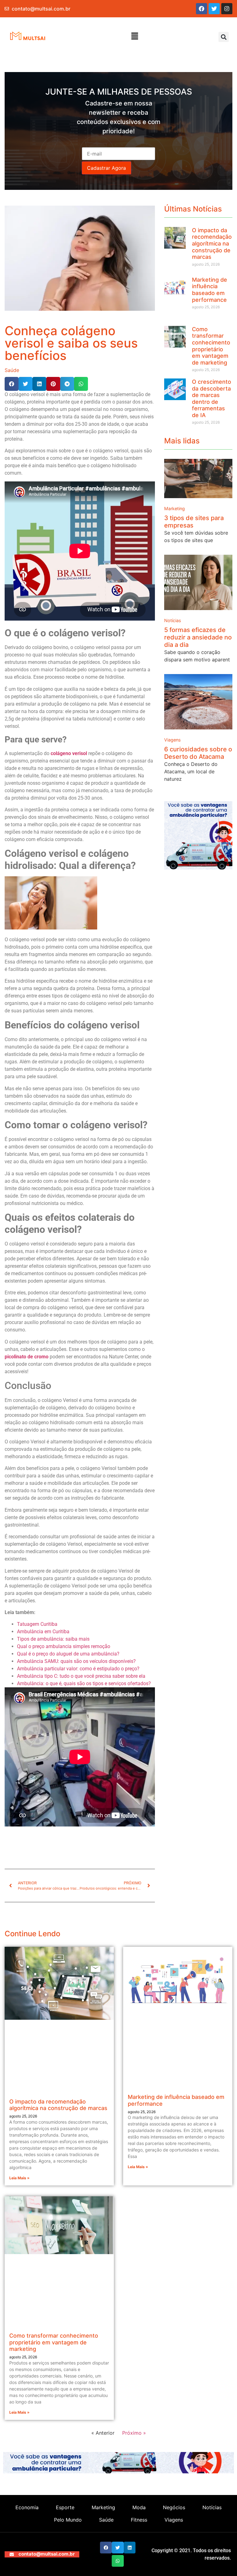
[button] (135, 36)
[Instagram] (227, 9)
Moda (139, 2507)
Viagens (173, 740)
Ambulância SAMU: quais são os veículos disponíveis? (76, 1661)
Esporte (65, 2507)
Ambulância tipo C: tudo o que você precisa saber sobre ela (81, 1676)
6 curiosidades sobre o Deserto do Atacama (198, 753)
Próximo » (134, 2433)
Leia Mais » (19, 2178)
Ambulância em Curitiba (43, 1632)
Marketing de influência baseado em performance (210, 290)
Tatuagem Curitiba (37, 1624)
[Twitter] (214, 9)
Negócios (174, 2507)
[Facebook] (202, 9)
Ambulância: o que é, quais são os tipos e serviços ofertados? (84, 1683)
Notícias (173, 621)
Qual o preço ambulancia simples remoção (64, 1646)
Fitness (139, 2520)
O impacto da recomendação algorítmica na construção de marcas (212, 244)
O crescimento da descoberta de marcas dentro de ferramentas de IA (212, 398)
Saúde (12, 370)
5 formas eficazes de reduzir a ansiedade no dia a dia (198, 637)
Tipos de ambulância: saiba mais (53, 1639)
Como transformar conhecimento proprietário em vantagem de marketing (211, 346)
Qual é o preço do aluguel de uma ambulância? (68, 1654)
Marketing (175, 509)
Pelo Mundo (68, 2520)
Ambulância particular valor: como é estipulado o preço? (79, 1669)
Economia (27, 2507)
